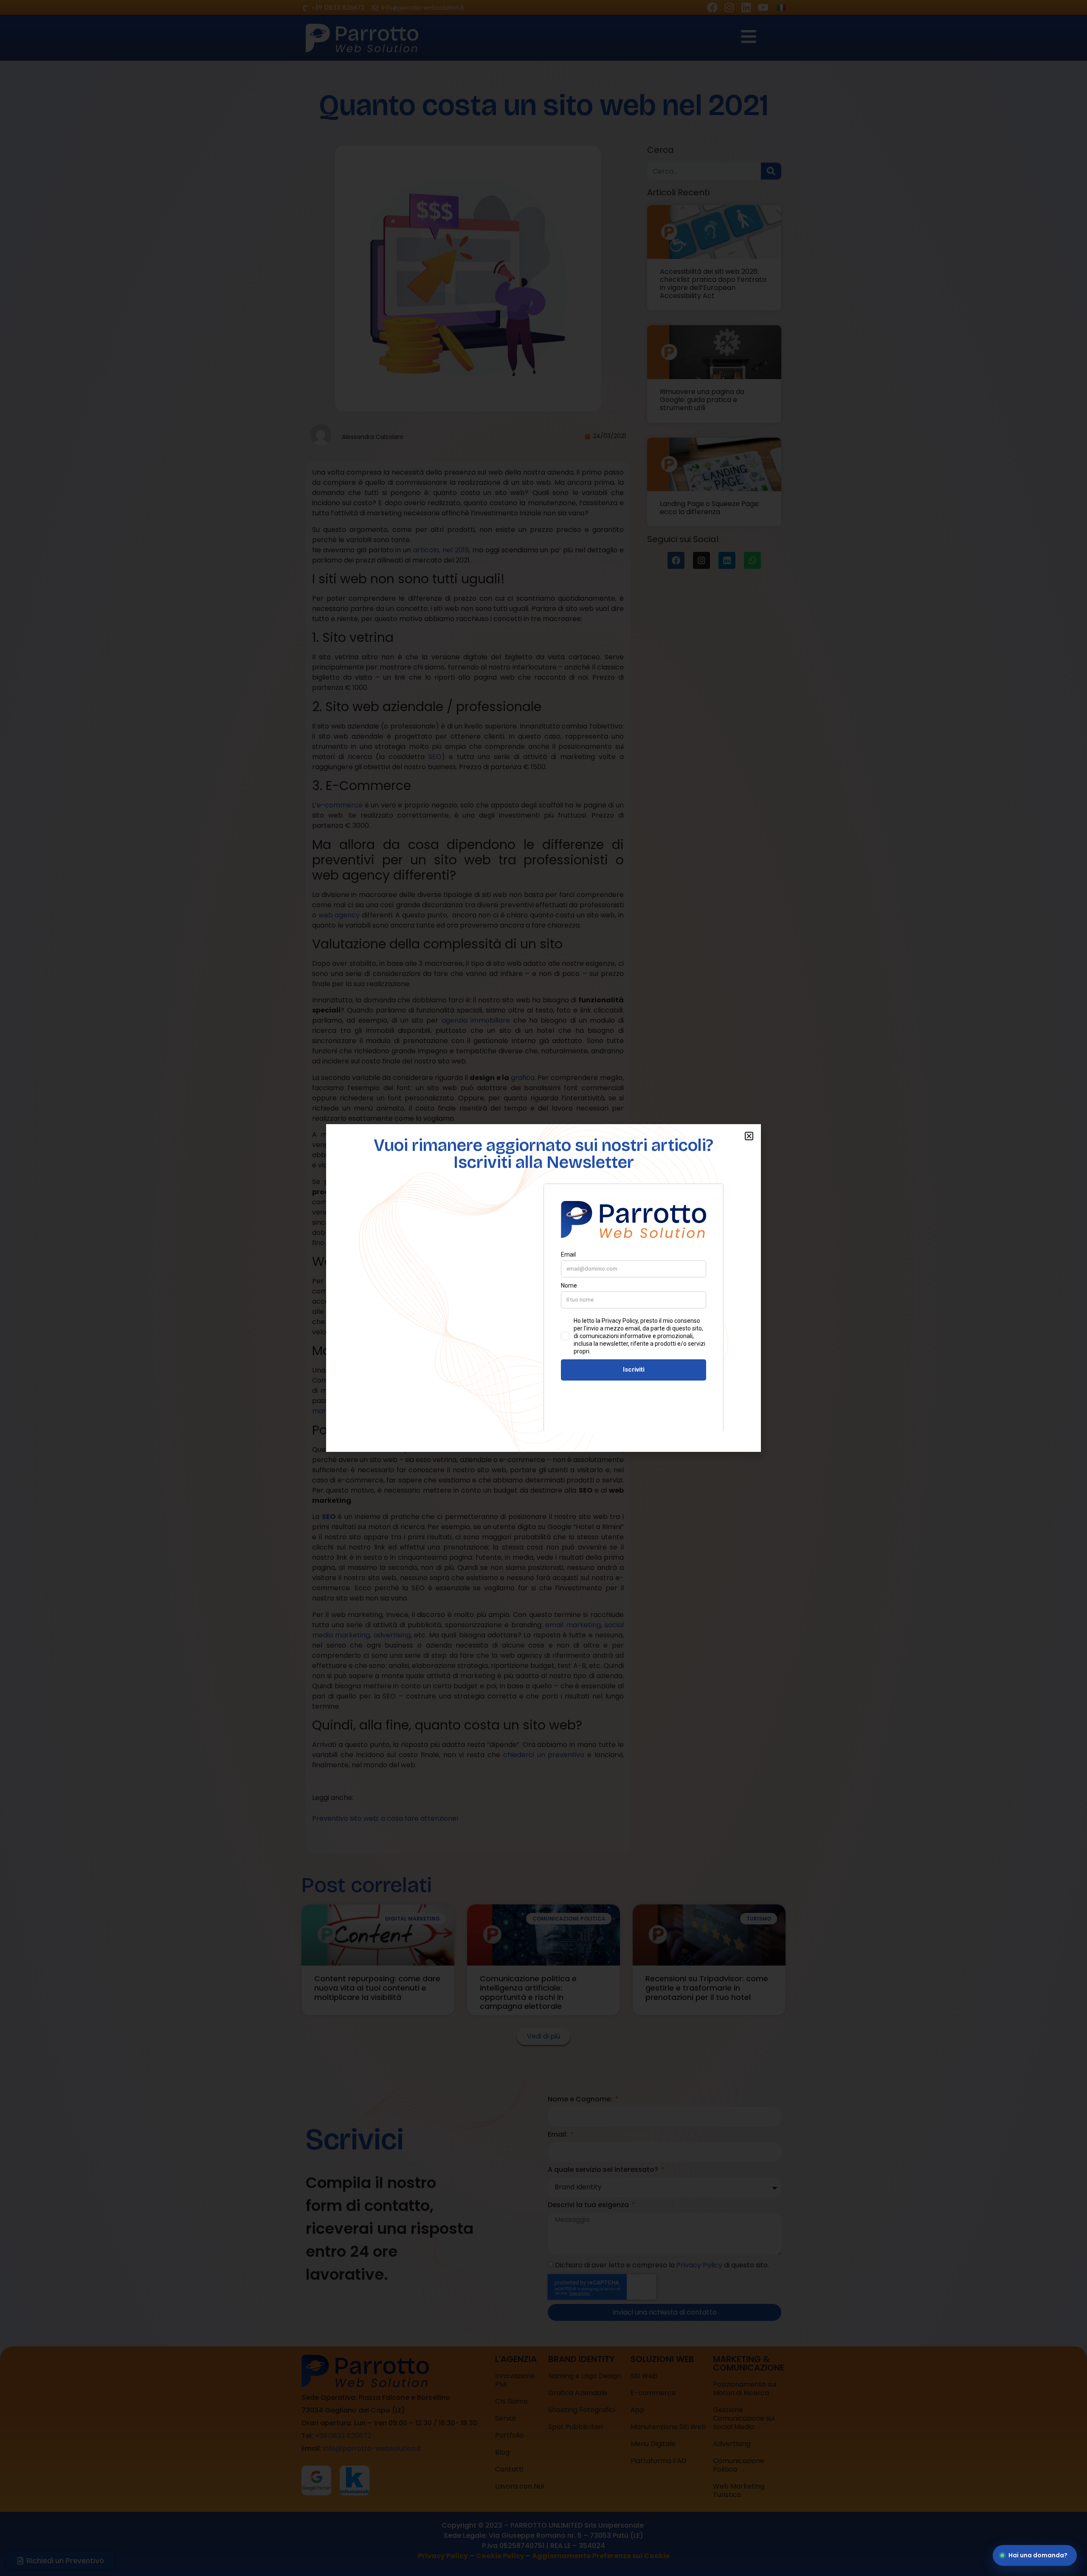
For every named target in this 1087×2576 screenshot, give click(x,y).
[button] (749, 1136)
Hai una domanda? (1038, 2555)
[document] (543, 1288)
